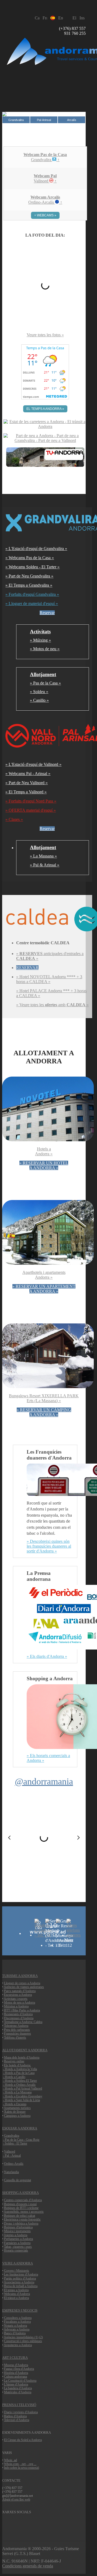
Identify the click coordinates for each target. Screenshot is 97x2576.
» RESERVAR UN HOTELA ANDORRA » (44, 1165)
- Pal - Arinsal (12, 2156)
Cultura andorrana (15, 2377)
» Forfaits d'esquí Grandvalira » (32, 594)
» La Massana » (43, 856)
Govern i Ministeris (17, 2271)
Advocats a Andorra (17, 2329)
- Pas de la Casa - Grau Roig (21, 2140)
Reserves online (14, 2061)
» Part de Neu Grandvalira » (29, 576)
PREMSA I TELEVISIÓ (19, 2405)
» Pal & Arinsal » (45, 865)
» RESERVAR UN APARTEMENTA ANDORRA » (44, 1289)
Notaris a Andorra (15, 2326)
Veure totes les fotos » (45, 335)
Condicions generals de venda (28, 2566)
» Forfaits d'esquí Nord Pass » (31, 801)
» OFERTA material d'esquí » (31, 810)
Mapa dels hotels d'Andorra (22, 2058)
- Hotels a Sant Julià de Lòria (21, 2100)
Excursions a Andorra (18, 1995)
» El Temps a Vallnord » (26, 792)
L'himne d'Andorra (16, 2384)
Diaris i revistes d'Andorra (21, 2412)
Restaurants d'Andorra (18, 2014)
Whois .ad (11, 2460)
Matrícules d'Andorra (18, 2392)
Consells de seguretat (18, 2180)
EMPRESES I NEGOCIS (20, 2310)
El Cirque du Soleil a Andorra (23, 2440)
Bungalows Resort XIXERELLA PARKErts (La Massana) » (44, 1398)
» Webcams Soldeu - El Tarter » (32, 567)
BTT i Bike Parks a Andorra (22, 2010)
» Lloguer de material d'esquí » (32, 604)
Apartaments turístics (17, 2108)
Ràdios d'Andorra (15, 2416)
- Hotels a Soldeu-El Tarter (20, 2081)
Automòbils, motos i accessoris (24, 2212)
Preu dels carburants (17, 2030)
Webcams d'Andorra (17, 2294)
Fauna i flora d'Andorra (19, 2369)
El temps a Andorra (16, 2290)
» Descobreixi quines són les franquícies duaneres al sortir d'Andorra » (49, 1546)
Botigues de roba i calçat (20, 2216)
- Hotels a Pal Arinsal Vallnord (22, 2089)
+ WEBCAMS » (45, 215)
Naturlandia (11, 2172)
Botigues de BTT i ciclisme (21, 2208)
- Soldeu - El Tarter (15, 2143)
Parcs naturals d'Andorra (20, 1991)
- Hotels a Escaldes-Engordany (23, 2096)
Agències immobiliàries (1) (21, 2337)
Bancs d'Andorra (15, 2333)
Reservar (47, 613)
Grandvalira (12, 2136)
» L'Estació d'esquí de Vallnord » (33, 764)
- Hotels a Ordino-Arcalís (19, 2085)
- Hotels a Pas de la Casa (19, 2073)
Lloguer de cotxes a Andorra (22, 1983)
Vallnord (10, 2152)
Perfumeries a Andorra (18, 2239)
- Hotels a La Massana (17, 2092)
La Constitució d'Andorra (20, 2381)
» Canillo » (39, 700)
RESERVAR (27, 968)
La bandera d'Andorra (18, 2388)
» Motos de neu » (45, 649)
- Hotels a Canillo (14, 2077)
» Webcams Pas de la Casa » (30, 558)
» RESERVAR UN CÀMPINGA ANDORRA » (44, 1412)
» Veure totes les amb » (52, 1005)
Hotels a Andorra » (44, 1151)
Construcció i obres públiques (23, 2341)
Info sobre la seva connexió (22, 2468)
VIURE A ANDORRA (18, 2263)
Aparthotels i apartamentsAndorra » (44, 1275)
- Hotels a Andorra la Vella (20, 2069)
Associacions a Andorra (19, 2282)
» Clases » (14, 819)
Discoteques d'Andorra (19, 2018)
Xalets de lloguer (15, 2112)
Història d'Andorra (16, 2373)
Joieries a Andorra (16, 2235)
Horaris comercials (16, 2250)
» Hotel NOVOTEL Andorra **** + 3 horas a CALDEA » (49, 979)
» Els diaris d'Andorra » (47, 1656)
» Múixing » (40, 640)
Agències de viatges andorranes (24, 1987)
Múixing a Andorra (16, 2006)
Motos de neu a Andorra (20, 2003)
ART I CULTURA (15, 2358)
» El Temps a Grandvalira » (29, 585)
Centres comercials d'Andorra (23, 2200)
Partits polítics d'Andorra (20, 2278)
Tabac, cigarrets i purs (18, 2247)
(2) (41, 2337)
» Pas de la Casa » (45, 683)
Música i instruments (17, 2231)
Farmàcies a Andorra (17, 2243)
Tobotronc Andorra (16, 2026)
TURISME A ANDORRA (20, 1976)
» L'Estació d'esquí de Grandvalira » (36, 549)
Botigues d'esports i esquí (20, 2204)
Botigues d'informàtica (18, 2227)
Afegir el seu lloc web (16, 2499)
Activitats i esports (16, 1999)
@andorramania (44, 1781)
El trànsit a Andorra (16, 2298)
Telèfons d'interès (15, 2038)
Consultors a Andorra (18, 2318)
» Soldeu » (39, 692)
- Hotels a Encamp (15, 2104)
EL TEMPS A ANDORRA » (45, 409)
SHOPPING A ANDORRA (20, 2193)
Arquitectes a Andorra (18, 2345)
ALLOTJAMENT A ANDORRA (25, 2050)
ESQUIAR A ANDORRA (20, 2128)
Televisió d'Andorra (17, 2420)
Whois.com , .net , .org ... (20, 2464)
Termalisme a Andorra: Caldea (23, 2022)
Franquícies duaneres (18, 2034)
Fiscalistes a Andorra (17, 2322)
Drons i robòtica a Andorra (21, 2224)
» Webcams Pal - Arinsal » (28, 774)
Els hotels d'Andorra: (18, 2065)
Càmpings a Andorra (17, 2116)
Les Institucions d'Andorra (21, 2274)
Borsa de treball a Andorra (21, 2286)
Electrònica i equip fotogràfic (22, 2219)
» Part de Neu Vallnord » (27, 783)
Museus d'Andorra (16, 2365)
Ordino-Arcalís (14, 2164)
